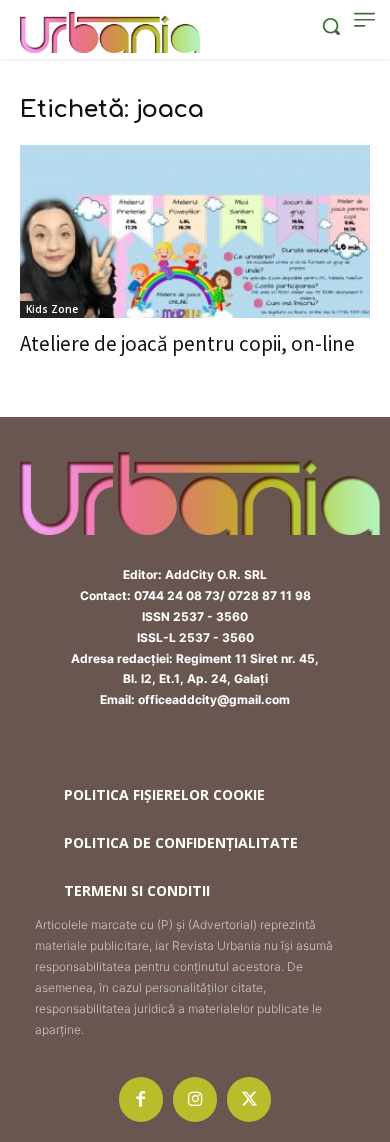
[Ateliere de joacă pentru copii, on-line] (195, 231)
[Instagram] (195, 1099)
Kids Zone (52, 309)
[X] (249, 1099)
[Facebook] (141, 1099)
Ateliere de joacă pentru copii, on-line (187, 343)
